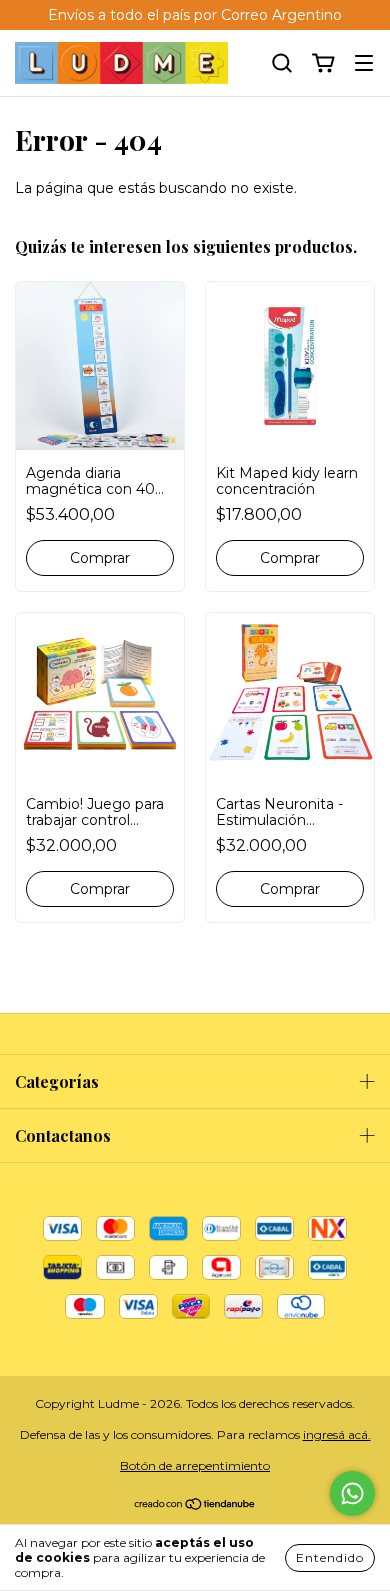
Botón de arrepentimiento (195, 1465)
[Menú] (364, 64)
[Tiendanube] (195, 1506)
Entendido (330, 1557)
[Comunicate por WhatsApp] (352, 1493)
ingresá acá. (337, 1434)
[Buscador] (282, 64)
